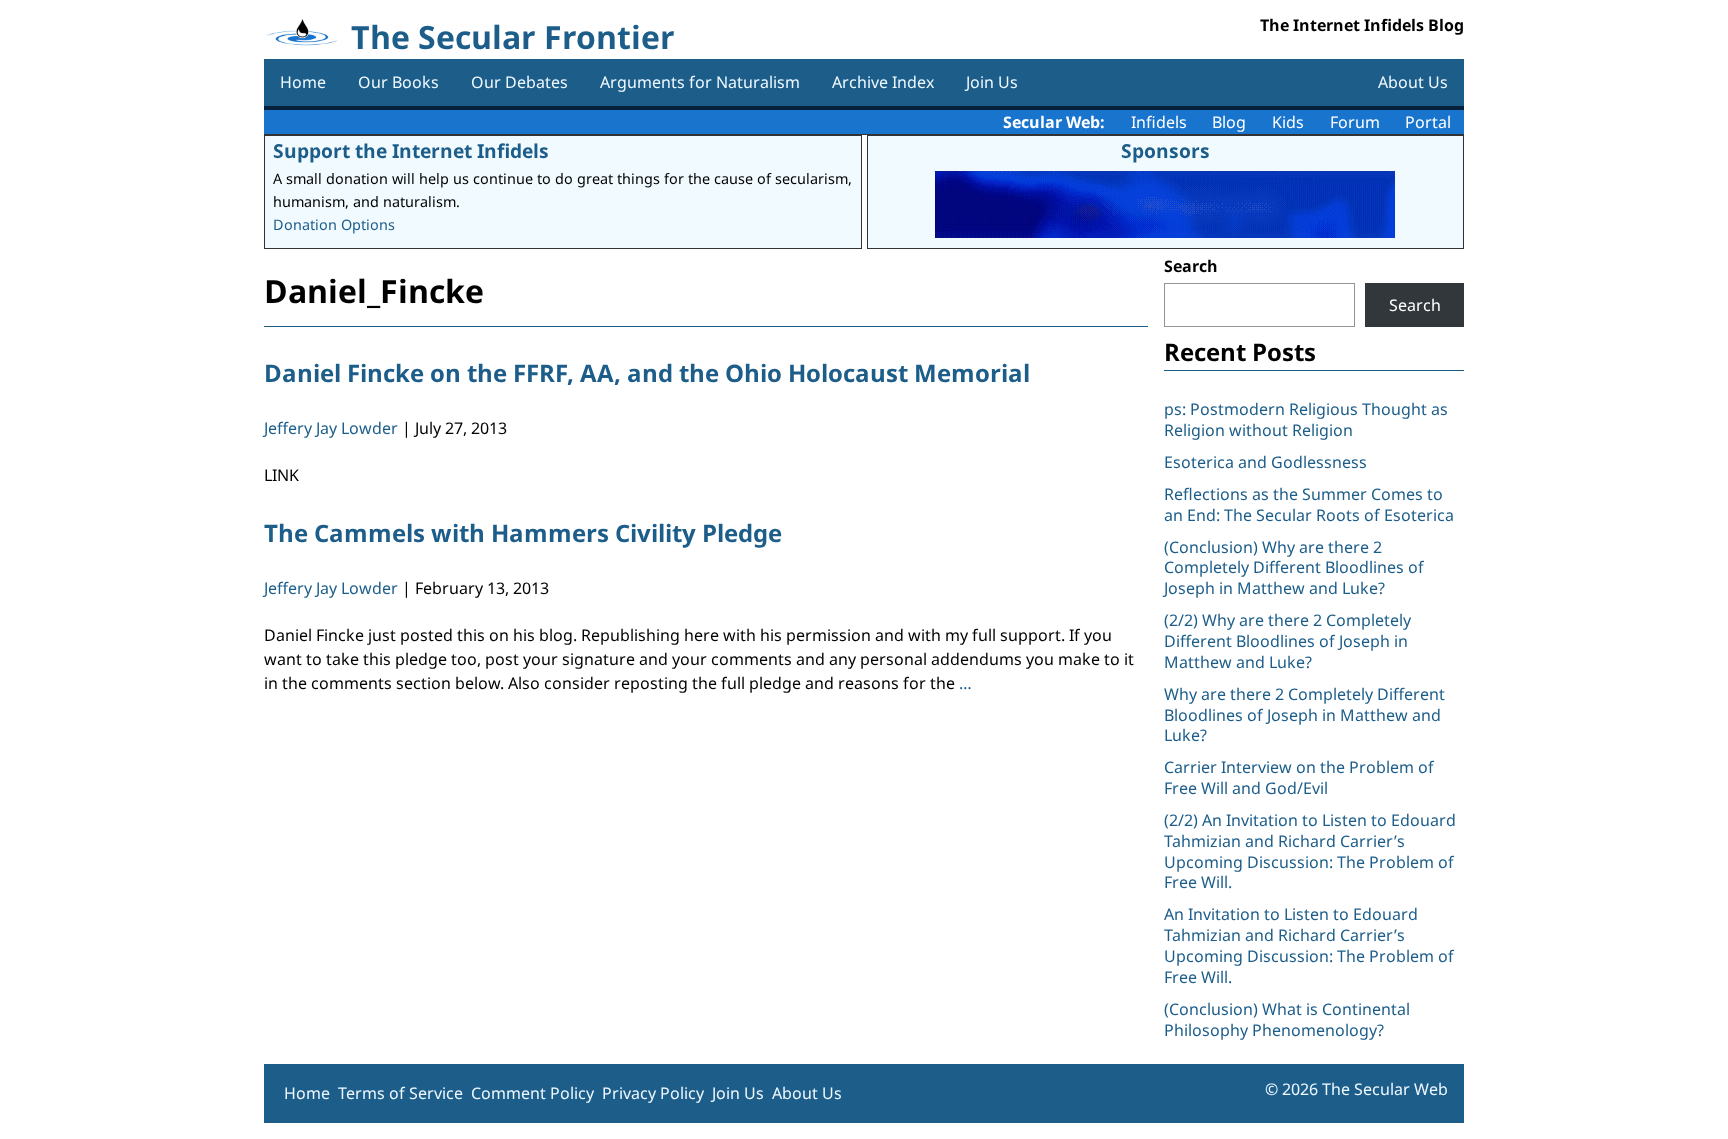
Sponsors (1165, 150)
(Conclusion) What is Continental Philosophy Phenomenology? (1287, 1019)
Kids (1288, 122)
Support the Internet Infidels (411, 150)
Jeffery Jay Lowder (331, 428)
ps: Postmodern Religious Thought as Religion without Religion (1306, 419)
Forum (1355, 122)
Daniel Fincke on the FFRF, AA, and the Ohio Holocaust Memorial (647, 372)
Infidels (1159, 122)
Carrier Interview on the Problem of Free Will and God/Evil (1299, 777)
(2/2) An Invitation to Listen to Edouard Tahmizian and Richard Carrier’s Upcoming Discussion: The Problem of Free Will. (1310, 851)
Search (1191, 266)
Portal (1428, 122)
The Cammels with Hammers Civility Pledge (523, 532)
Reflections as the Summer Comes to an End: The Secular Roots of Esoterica (1309, 504)
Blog (1229, 122)
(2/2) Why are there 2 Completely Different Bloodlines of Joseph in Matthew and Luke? (1287, 641)
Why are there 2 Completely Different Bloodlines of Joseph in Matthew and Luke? (1304, 715)
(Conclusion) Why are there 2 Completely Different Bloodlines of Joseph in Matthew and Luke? (1294, 568)
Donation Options (334, 224)
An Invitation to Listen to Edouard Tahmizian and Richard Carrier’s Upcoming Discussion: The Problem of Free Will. (1309, 945)
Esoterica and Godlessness (1265, 462)
